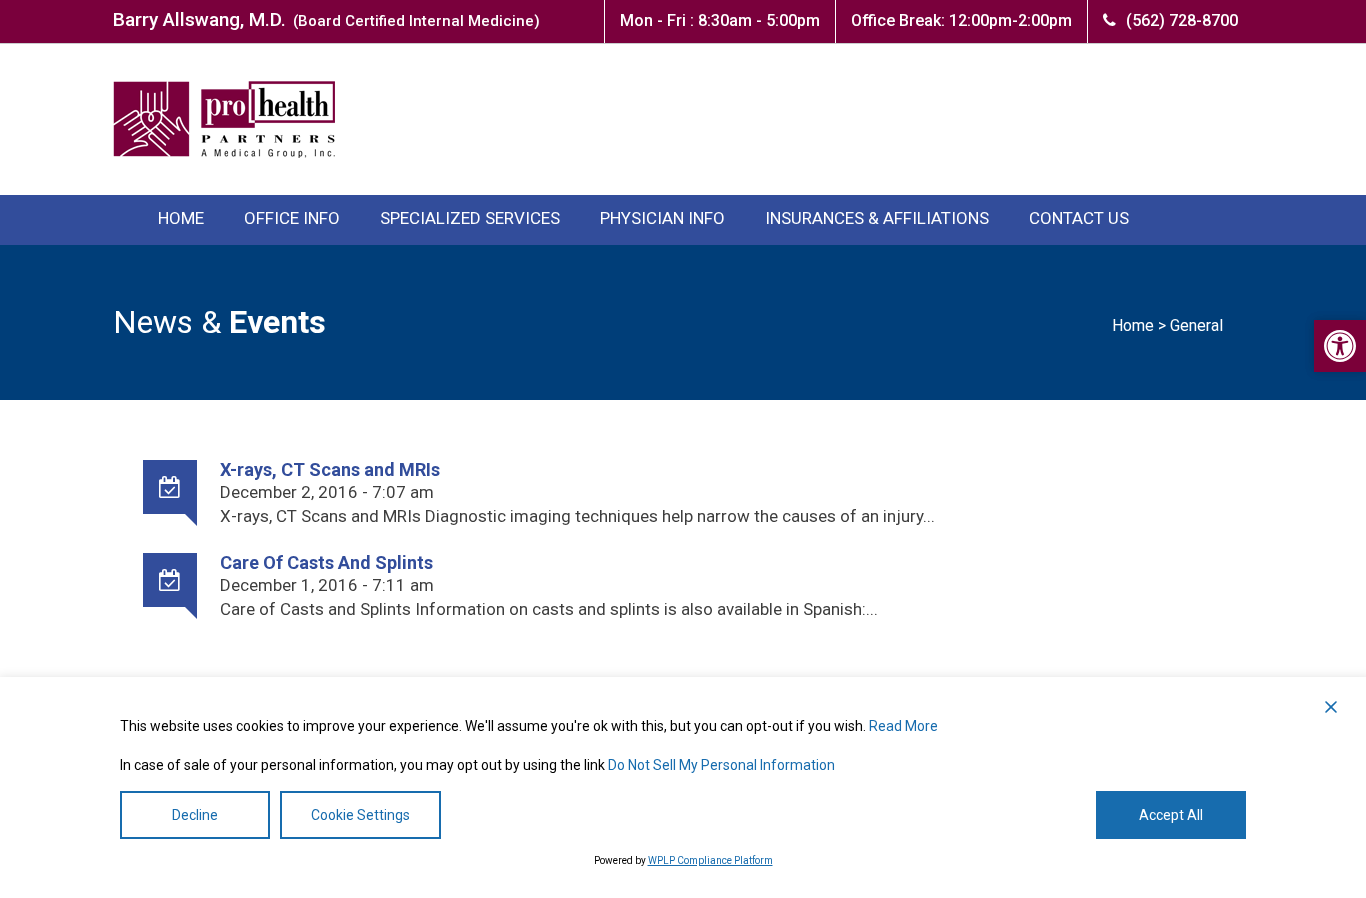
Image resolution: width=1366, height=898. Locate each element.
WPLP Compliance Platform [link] (710, 860)
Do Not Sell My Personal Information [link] (721, 765)
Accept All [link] (1171, 815)
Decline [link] (195, 815)
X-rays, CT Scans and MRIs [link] (330, 469)
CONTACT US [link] (1079, 218)
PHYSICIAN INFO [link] (662, 218)
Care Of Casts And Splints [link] (326, 562)
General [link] (1196, 325)
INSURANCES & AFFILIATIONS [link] (877, 218)
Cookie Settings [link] (360, 815)
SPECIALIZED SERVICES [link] (470, 218)
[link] (1340, 346)
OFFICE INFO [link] (292, 218)
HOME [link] (181, 218)
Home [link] (1133, 325)
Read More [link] (903, 726)
